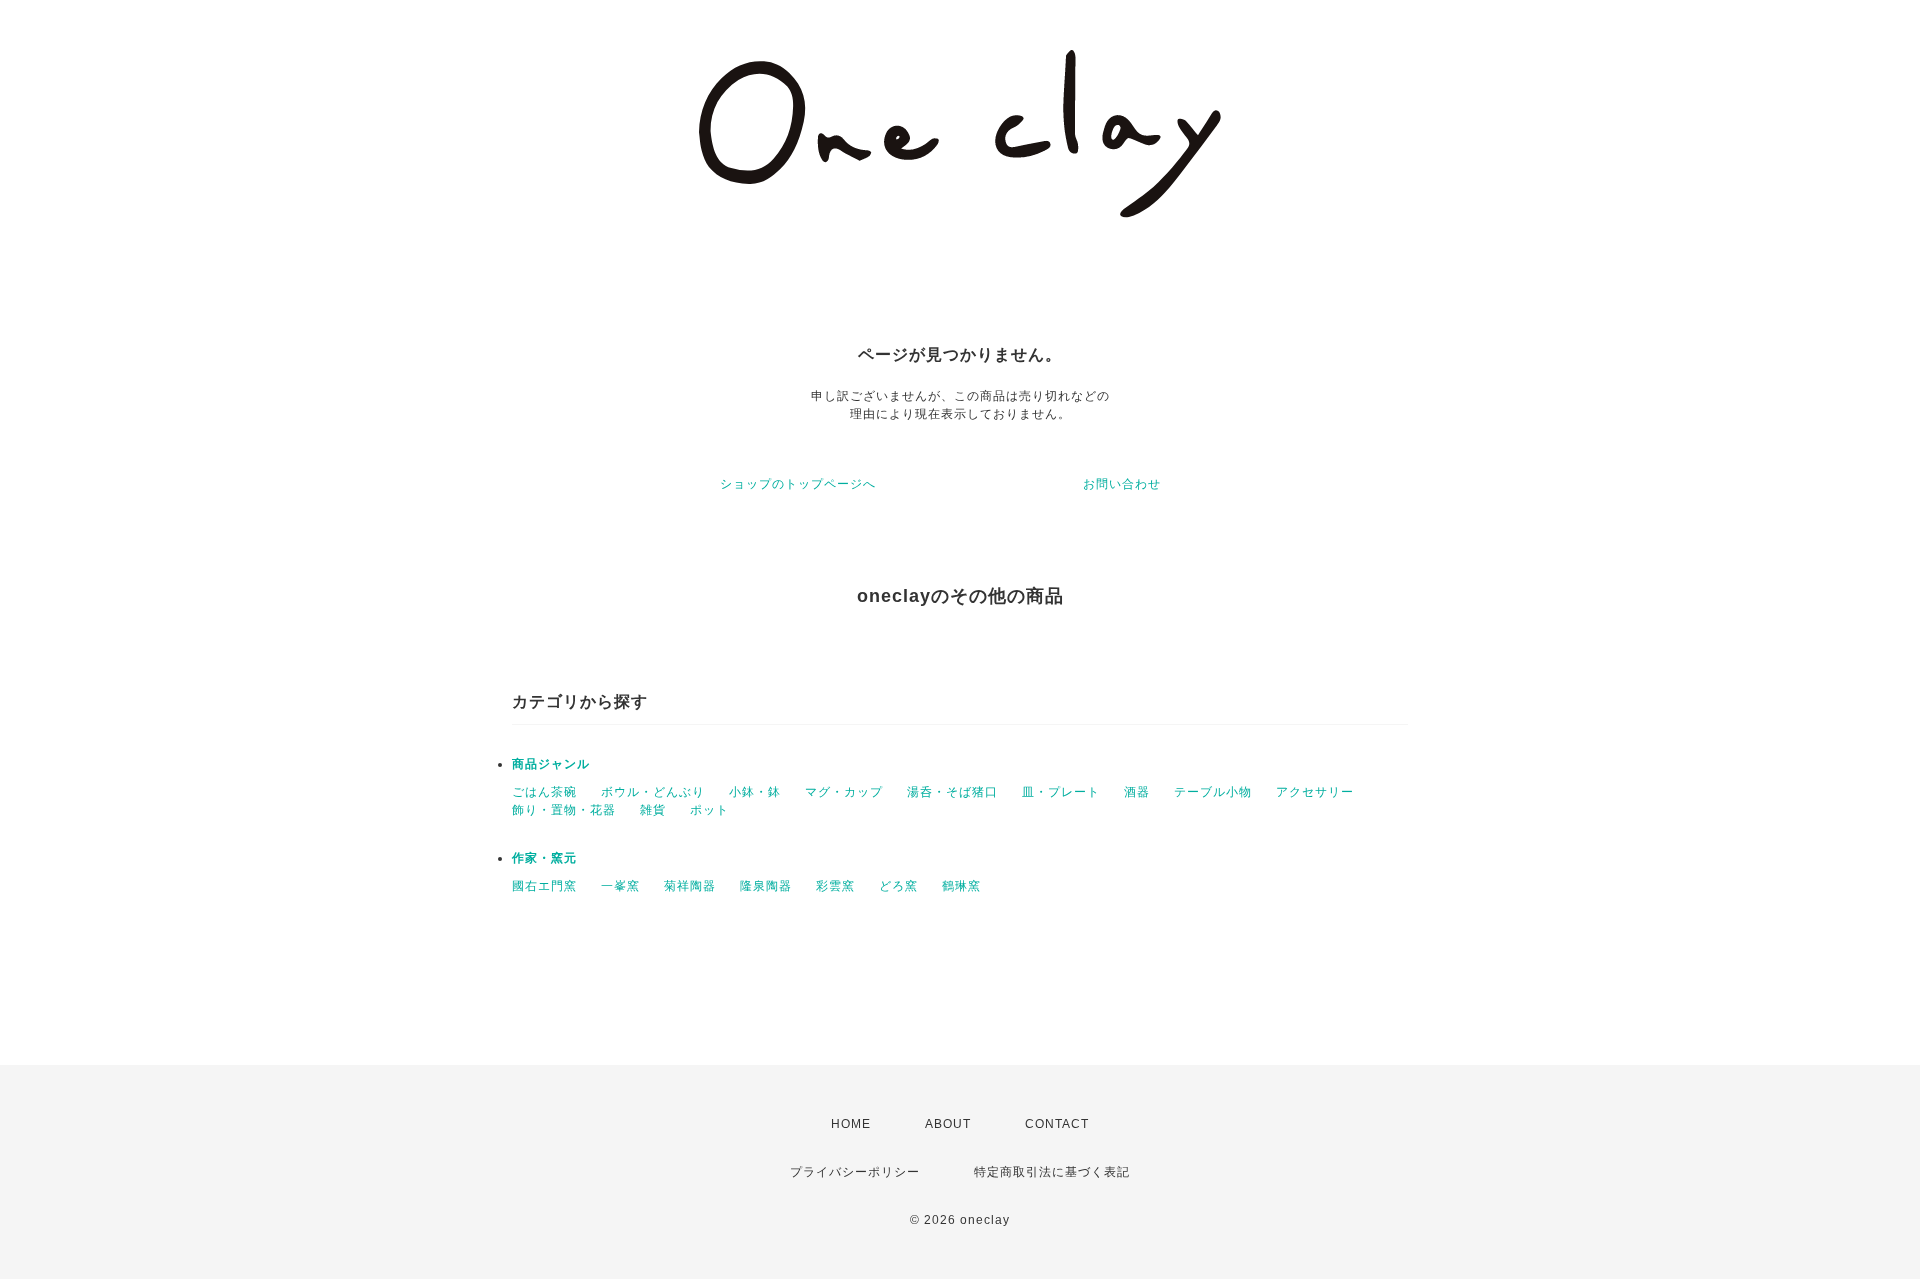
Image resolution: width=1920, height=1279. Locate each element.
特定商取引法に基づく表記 (1052, 1172)
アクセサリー (1315, 792)
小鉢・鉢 (755, 792)
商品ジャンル (551, 764)
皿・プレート (1061, 792)
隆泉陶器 (766, 886)
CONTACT (1057, 1124)
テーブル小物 (1213, 792)
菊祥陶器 (690, 886)
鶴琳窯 (961, 886)
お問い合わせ (1122, 484)
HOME (851, 1124)
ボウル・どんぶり (653, 792)
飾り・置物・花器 (564, 810)
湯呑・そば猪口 (952, 792)
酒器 (1137, 792)
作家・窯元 (544, 858)
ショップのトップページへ (798, 484)
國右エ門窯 (544, 886)
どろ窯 (898, 886)
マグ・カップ (844, 792)
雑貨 (653, 810)
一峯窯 (620, 886)
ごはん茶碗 (544, 792)
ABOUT (948, 1124)
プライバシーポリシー (855, 1172)
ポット (709, 810)
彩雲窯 (835, 886)
